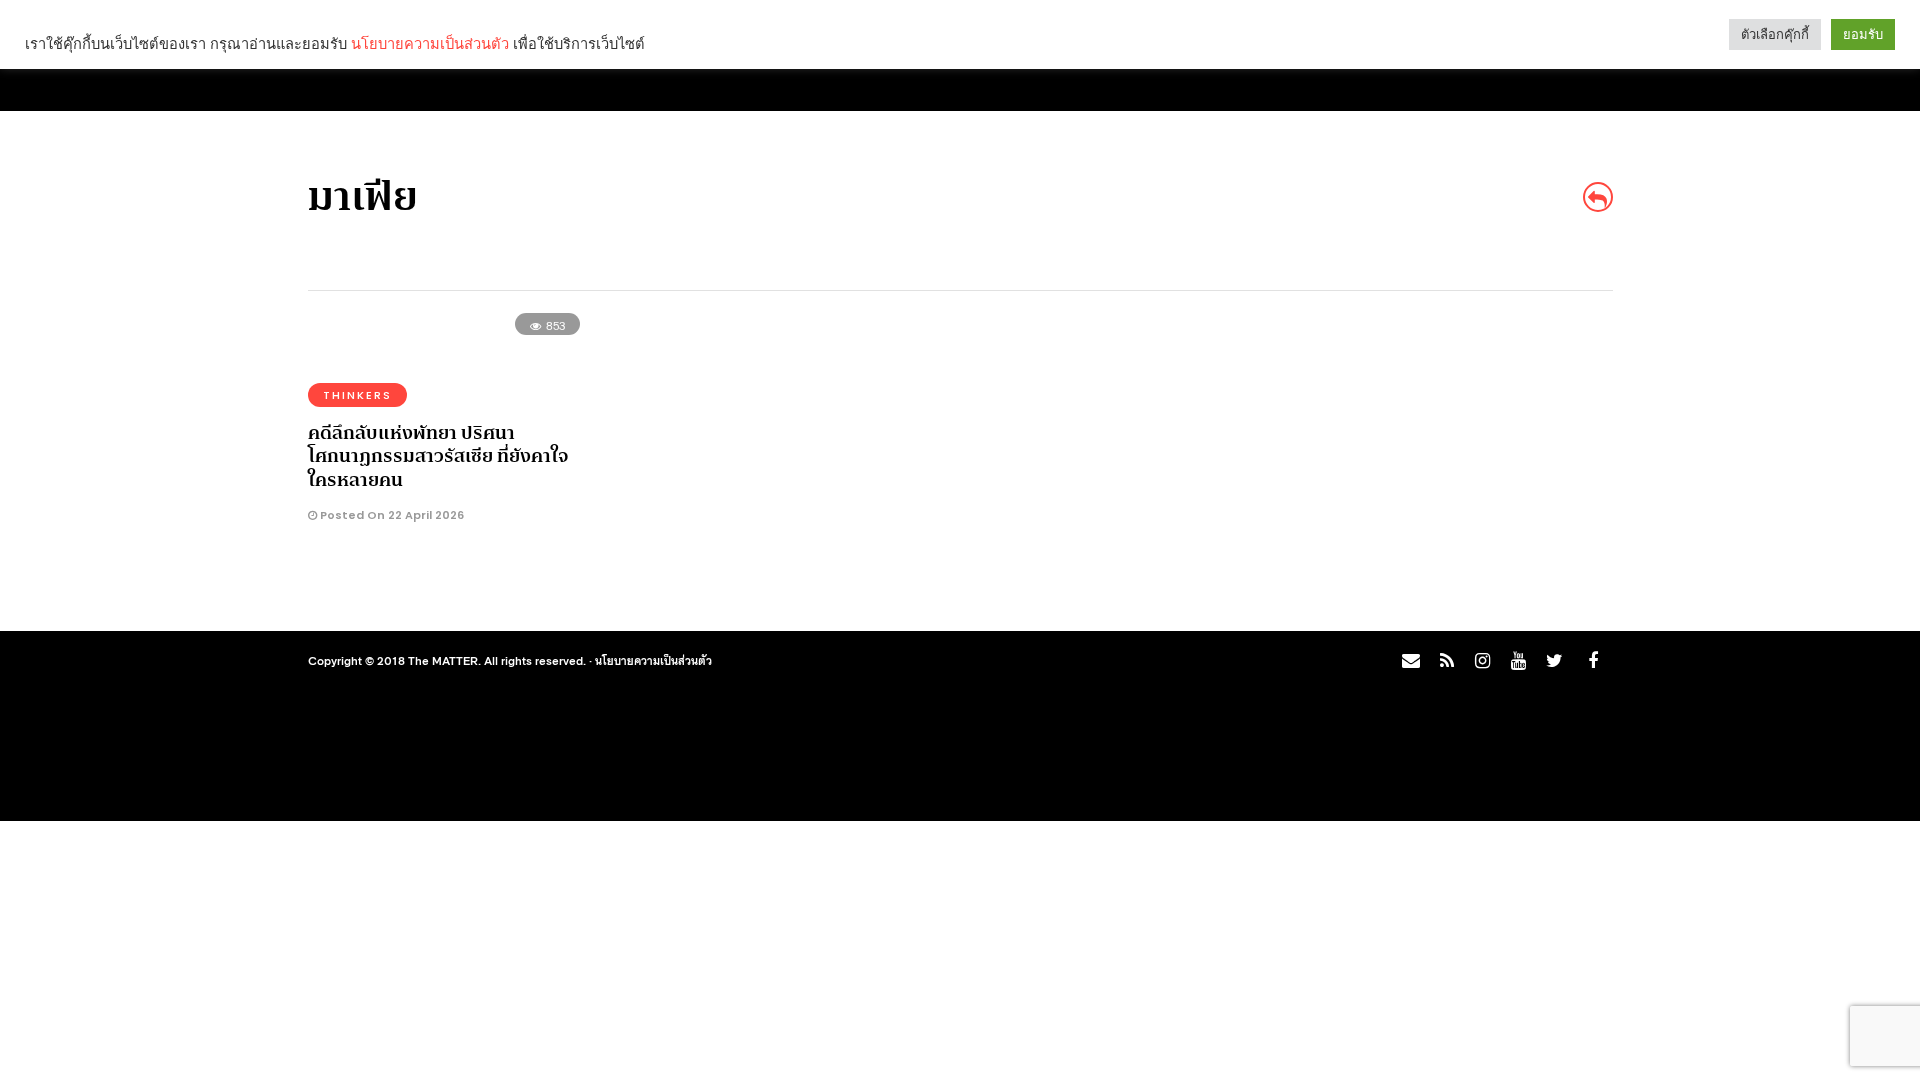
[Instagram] (1482, 661)
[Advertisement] (1436, 466)
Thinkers (357, 395)
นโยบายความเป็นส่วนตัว (653, 660)
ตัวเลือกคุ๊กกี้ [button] (1775, 34)
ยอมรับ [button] (1863, 34)
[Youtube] (1518, 661)
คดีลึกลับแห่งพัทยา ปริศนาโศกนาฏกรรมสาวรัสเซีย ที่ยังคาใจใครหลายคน (438, 456)
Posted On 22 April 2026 (390, 515)
